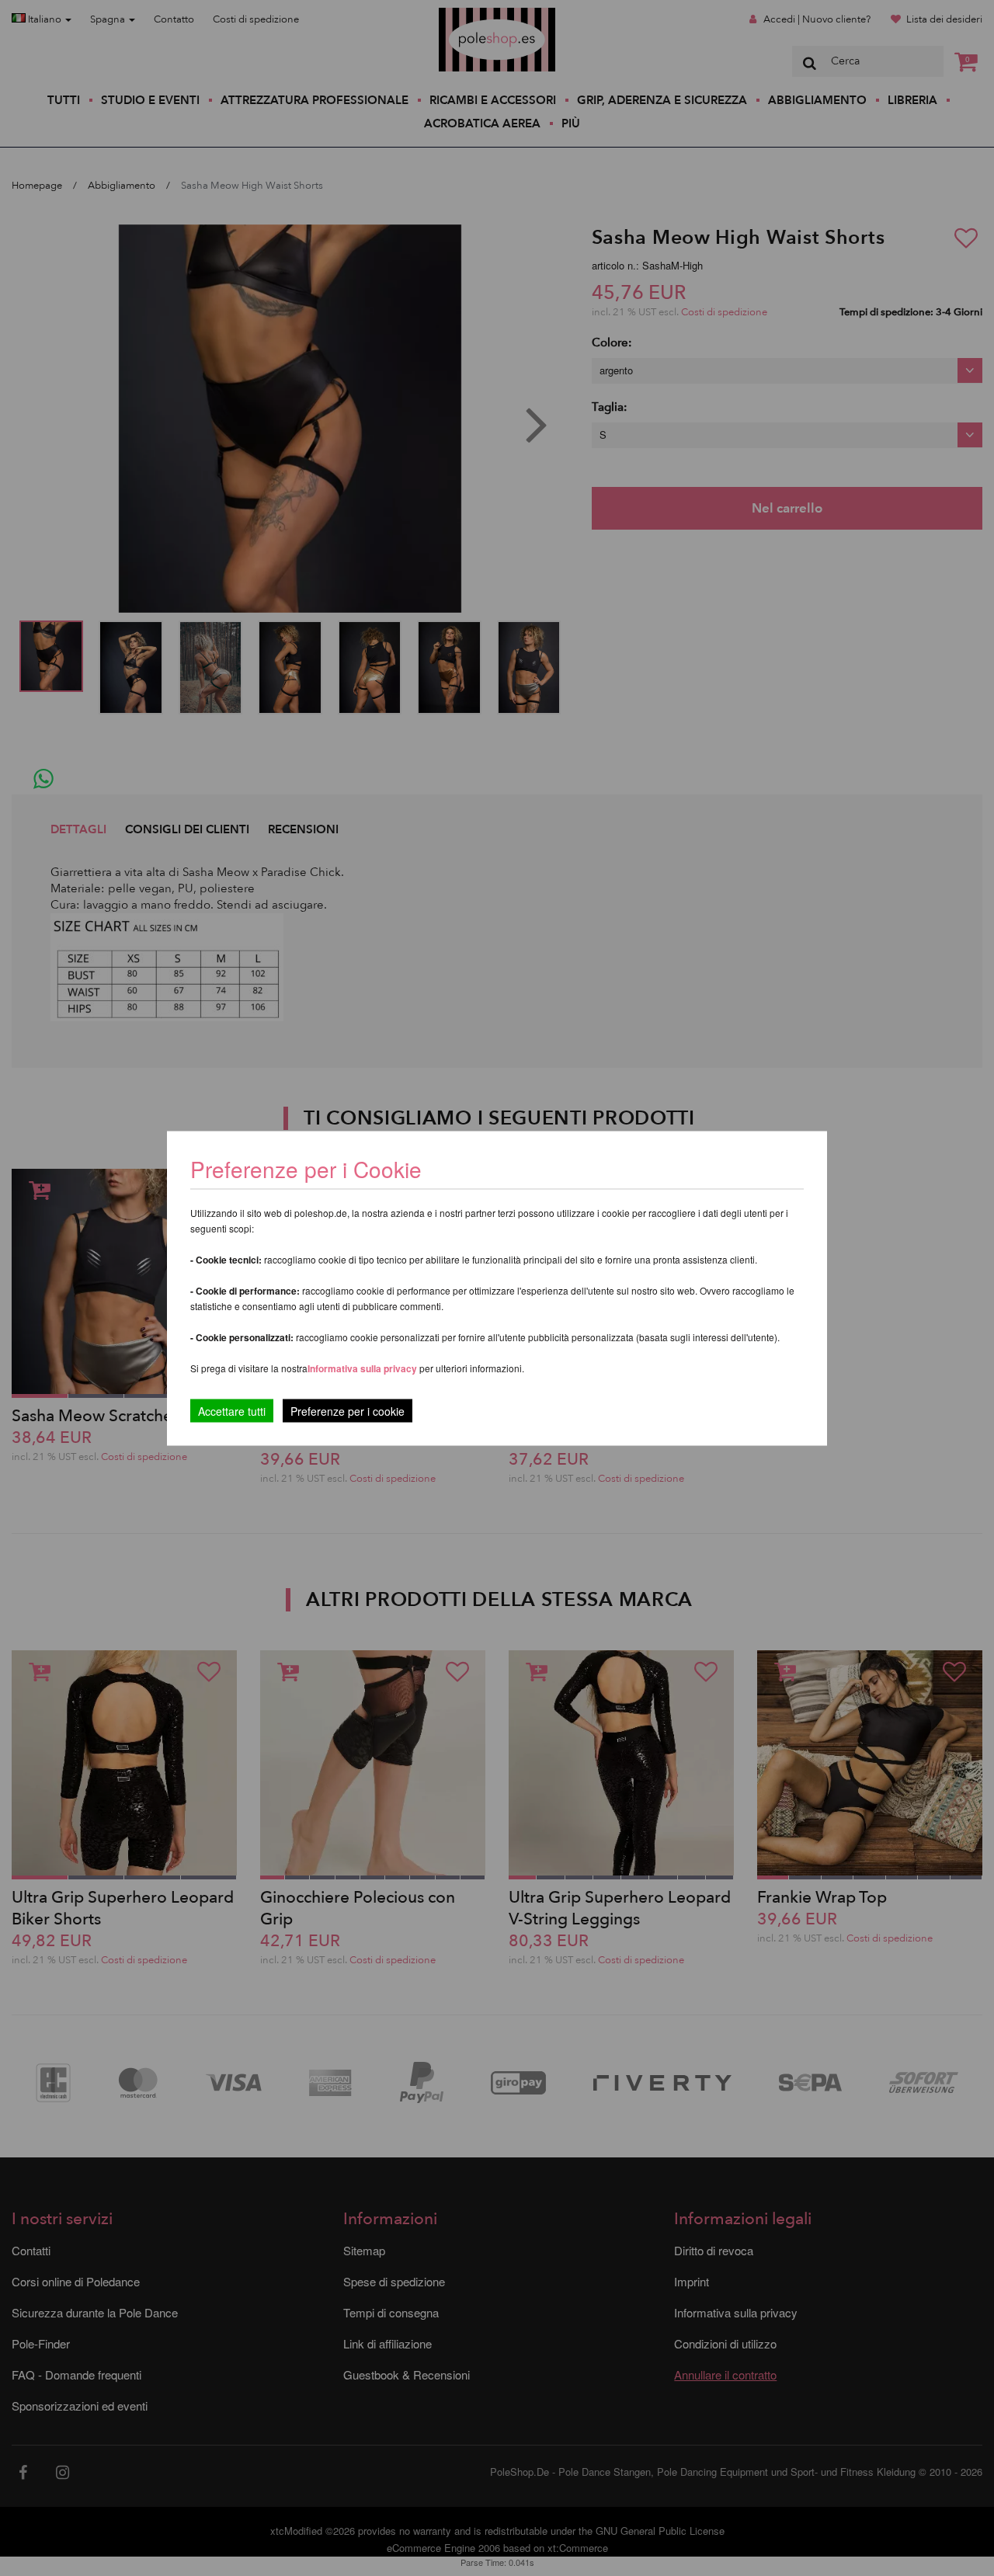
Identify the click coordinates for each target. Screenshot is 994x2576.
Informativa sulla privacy (362, 1368)
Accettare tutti (232, 1410)
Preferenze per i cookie (348, 1410)
